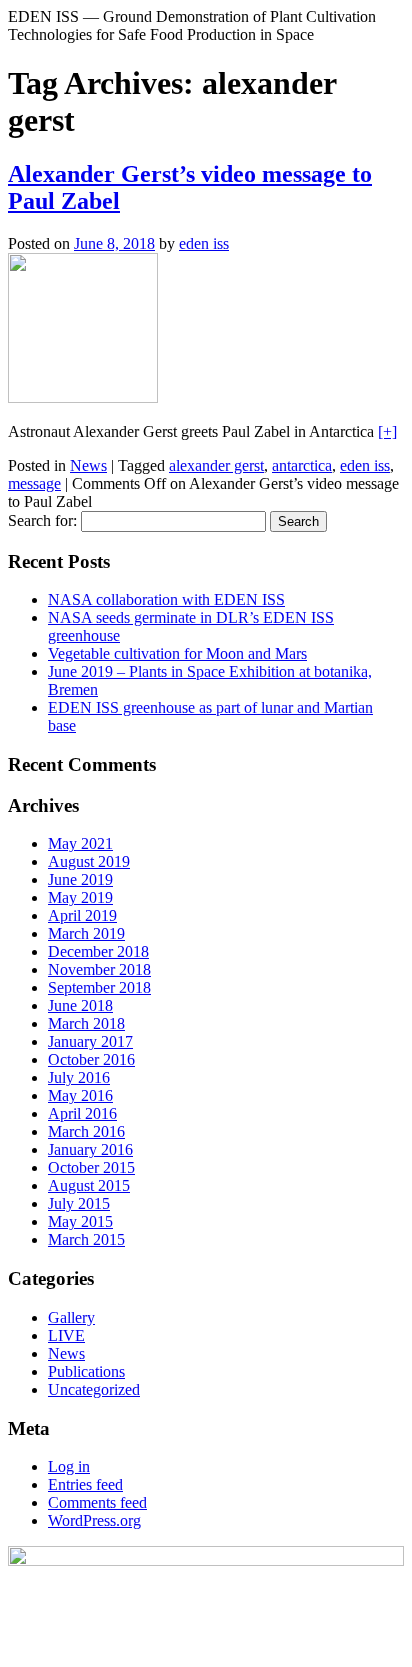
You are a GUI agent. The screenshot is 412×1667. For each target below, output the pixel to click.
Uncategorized (94, 1389)
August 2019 (89, 861)
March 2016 (86, 1131)
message (34, 483)
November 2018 (99, 969)
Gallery (71, 1317)
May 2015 (80, 1221)
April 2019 (82, 915)
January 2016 (90, 1149)
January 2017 (90, 1041)
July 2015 (79, 1203)
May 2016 (80, 1095)
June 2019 (80, 879)
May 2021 (80, 843)
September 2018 (99, 987)
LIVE (66, 1335)
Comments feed (97, 1502)
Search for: (42, 520)
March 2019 (86, 933)
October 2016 (91, 1059)
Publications (86, 1371)
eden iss (204, 243)
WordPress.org (94, 1520)
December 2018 (98, 951)
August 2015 (89, 1185)
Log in (69, 1466)
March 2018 (86, 1023)
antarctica (302, 465)
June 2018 (80, 1005)
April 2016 (82, 1113)
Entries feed (85, 1484)
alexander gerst (216, 465)
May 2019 (80, 897)
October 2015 (91, 1167)
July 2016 (79, 1077)
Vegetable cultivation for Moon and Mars (177, 653)
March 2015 (86, 1239)
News (88, 465)
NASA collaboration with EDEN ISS (166, 599)
